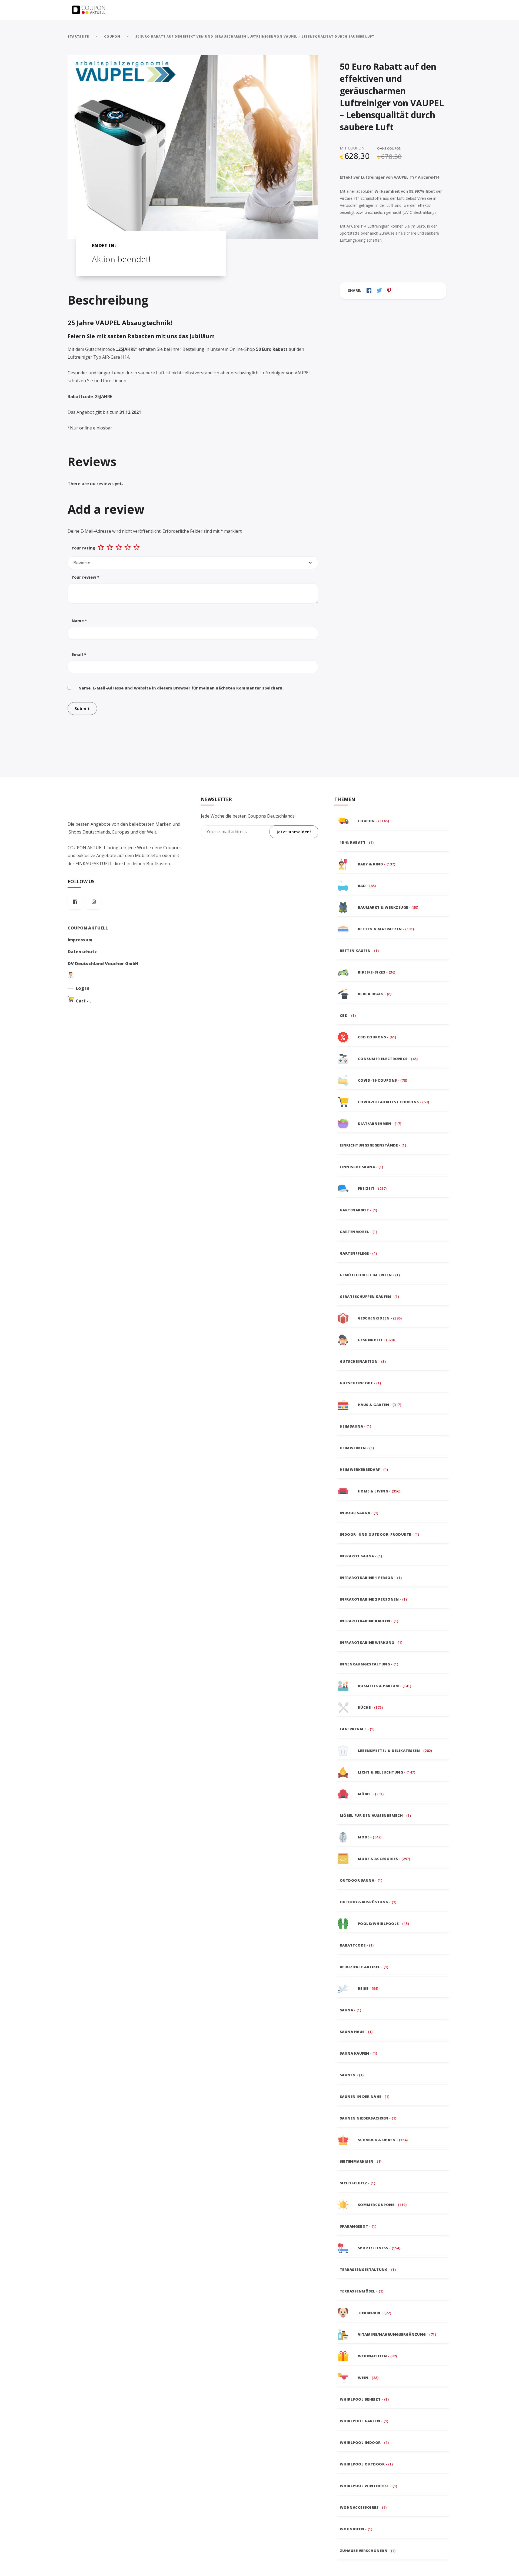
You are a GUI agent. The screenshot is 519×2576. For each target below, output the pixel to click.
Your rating (83, 548)
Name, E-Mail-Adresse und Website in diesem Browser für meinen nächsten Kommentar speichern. (181, 688)
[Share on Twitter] (379, 290)
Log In (83, 988)
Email (79, 654)
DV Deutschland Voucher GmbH (103, 964)
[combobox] (193, 563)
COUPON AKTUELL (88, 928)
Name (79, 621)
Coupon (112, 36)
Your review (86, 577)
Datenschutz (82, 952)
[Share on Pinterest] (389, 290)
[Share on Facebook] (369, 290)
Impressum (80, 940)
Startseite (78, 36)
